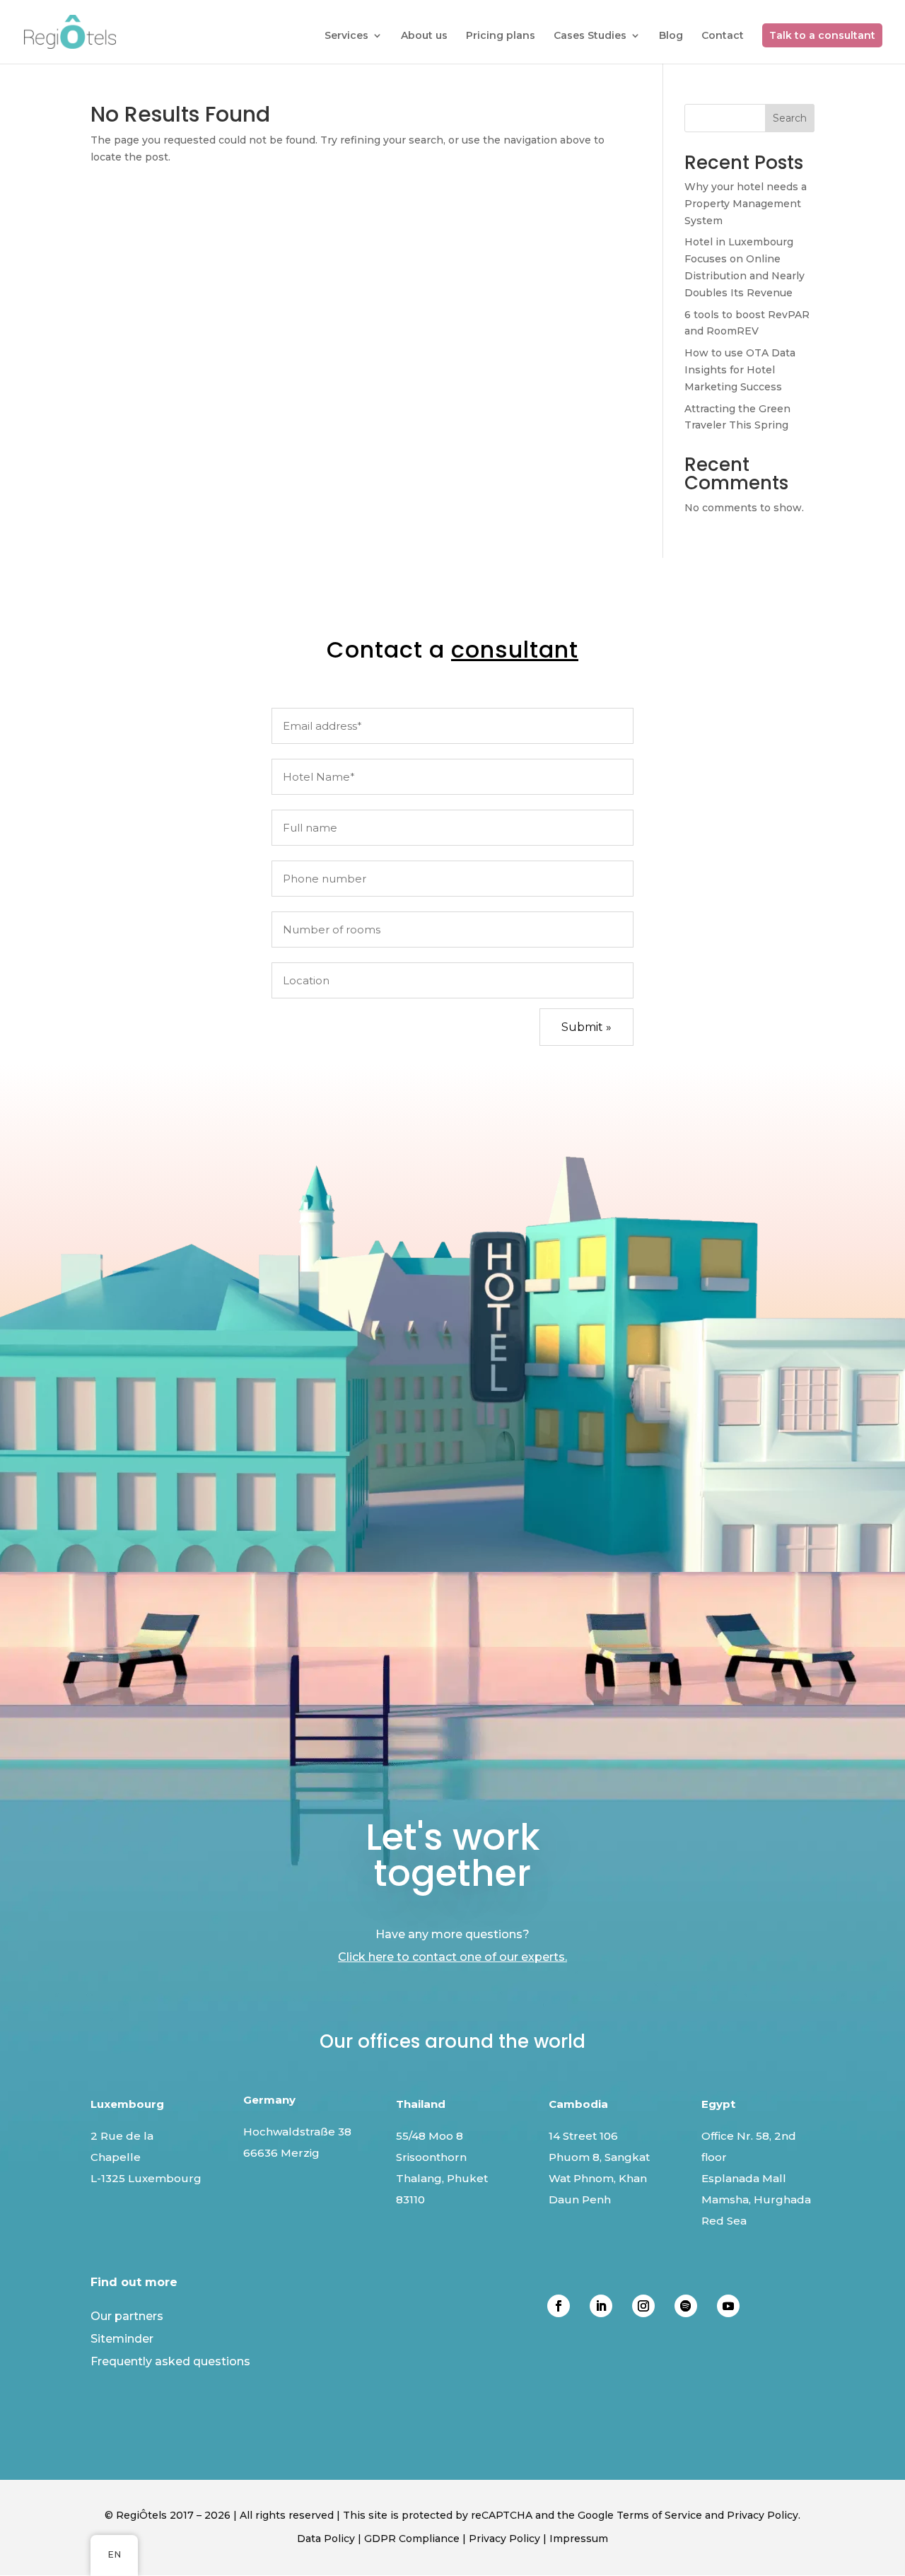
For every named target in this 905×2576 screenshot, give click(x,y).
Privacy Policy (504, 2539)
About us (424, 36)
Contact (723, 36)
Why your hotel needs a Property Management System (746, 204)
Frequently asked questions (170, 2361)
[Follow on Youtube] (728, 2306)
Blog (671, 36)
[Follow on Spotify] (686, 2306)
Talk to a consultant (822, 35)
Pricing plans (501, 36)
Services (346, 36)
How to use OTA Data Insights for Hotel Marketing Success (740, 370)
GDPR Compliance (412, 2539)
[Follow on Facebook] (559, 2306)
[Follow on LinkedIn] (601, 2306)
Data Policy (326, 2539)
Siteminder (122, 2339)
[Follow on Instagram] (643, 2306)
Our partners (127, 2316)
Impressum (579, 2539)
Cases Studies (590, 36)
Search (790, 118)
